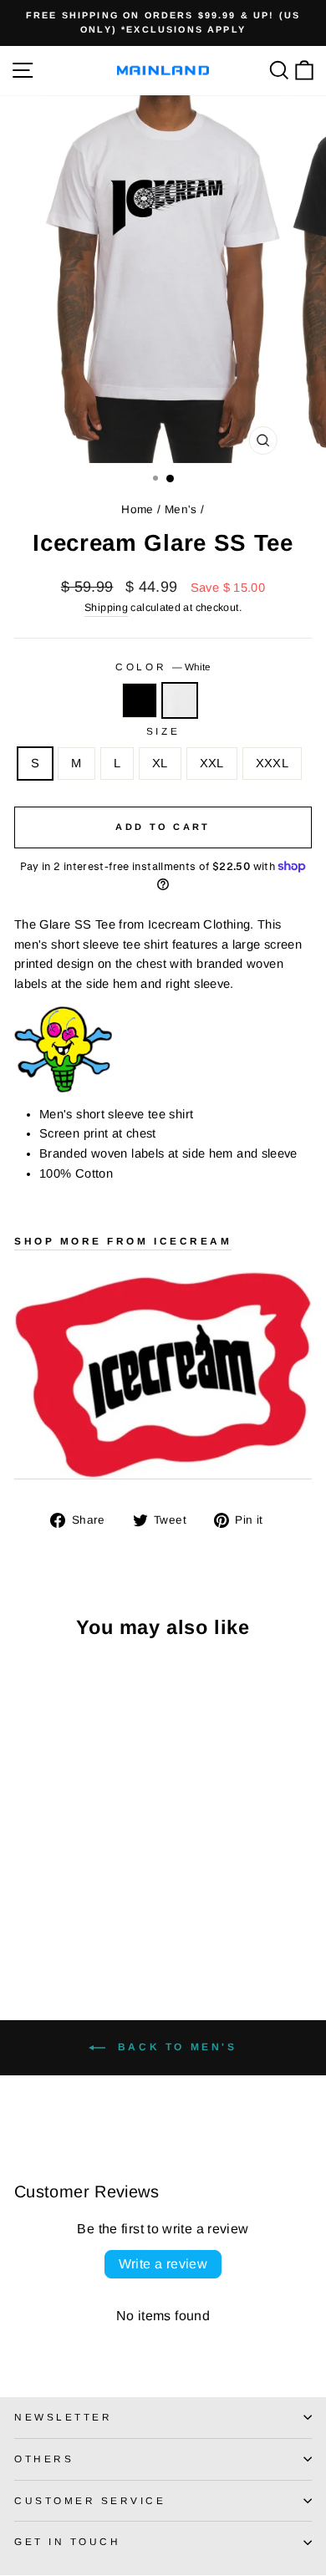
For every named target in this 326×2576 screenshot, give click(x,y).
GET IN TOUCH (67, 2541)
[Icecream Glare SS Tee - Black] (24, 1919)
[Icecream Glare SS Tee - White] (43, 1919)
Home (137, 509)
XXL (212, 763)
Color (163, 667)
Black (140, 700)
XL (160, 763)
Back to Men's (174, 2047)
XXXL (272, 763)
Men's (181, 509)
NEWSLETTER (63, 2417)
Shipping (106, 608)
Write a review (163, 2264)
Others (44, 2459)
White (180, 700)
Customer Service (90, 2500)
